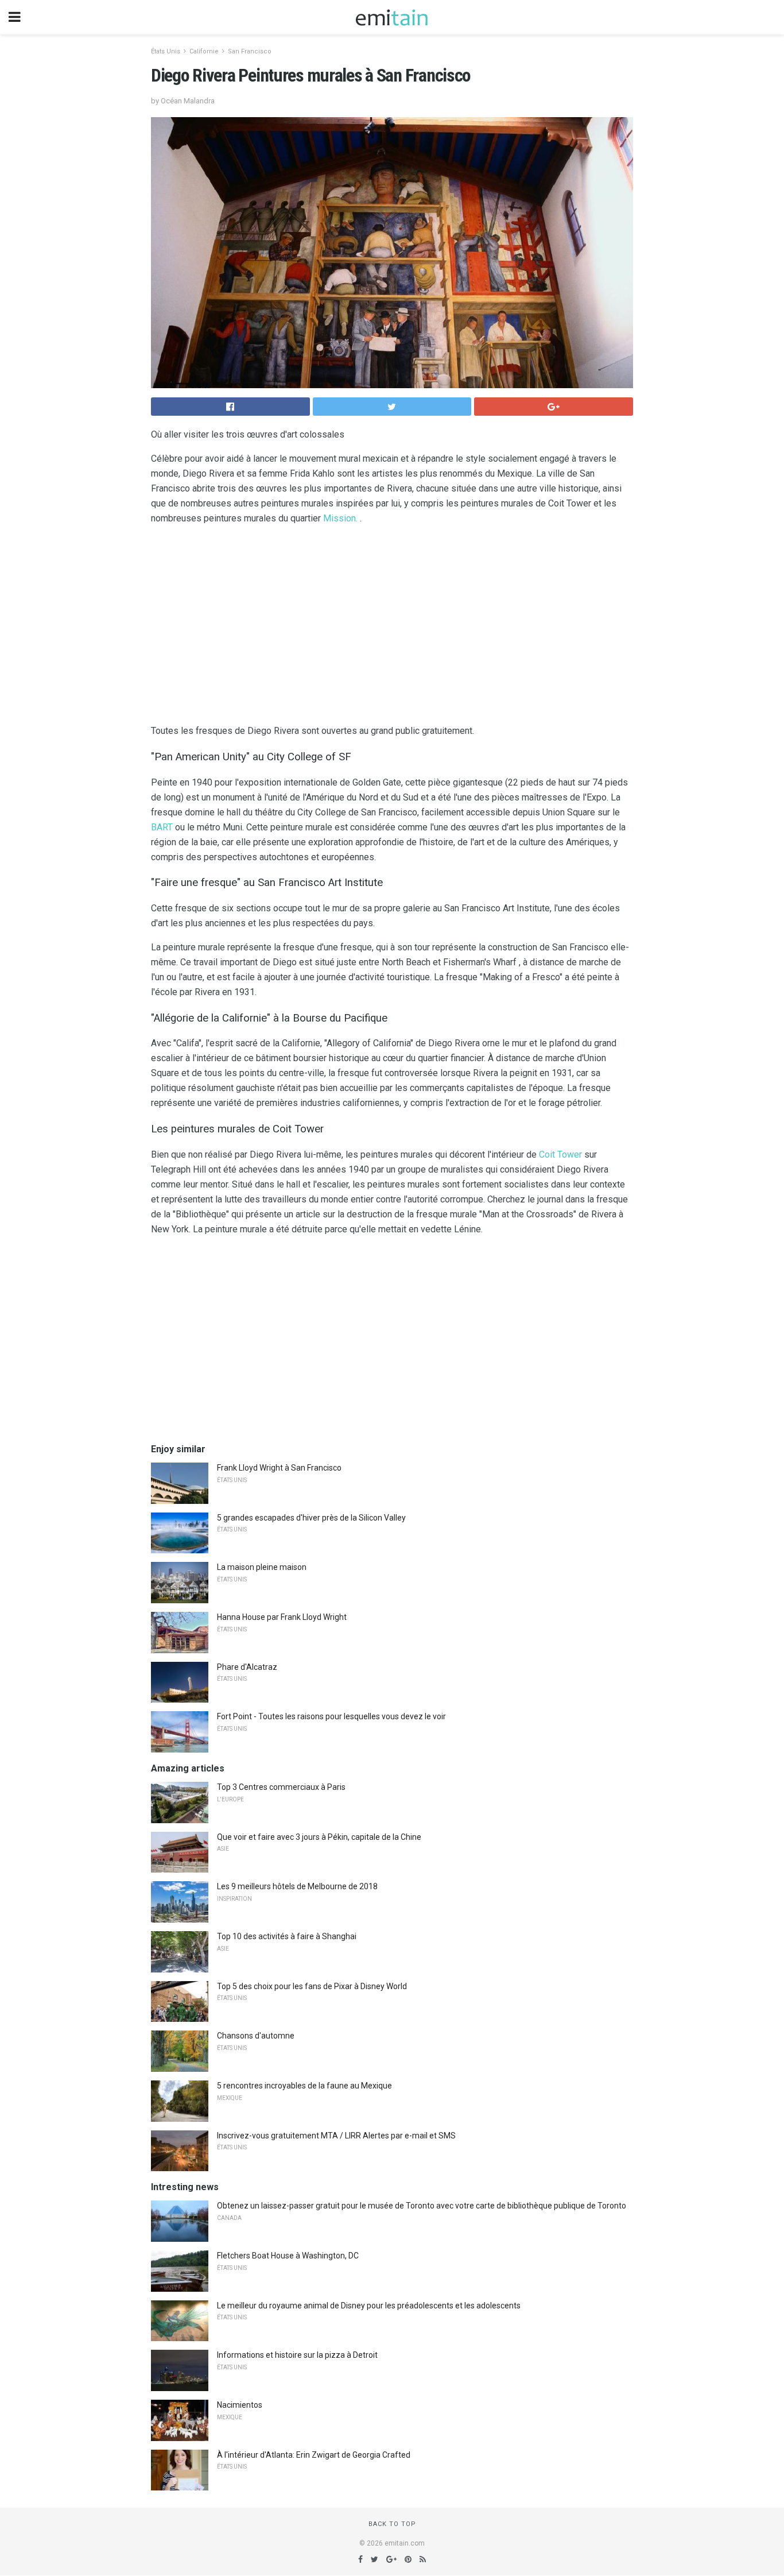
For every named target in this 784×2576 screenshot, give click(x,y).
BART (162, 827)
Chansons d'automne (256, 2036)
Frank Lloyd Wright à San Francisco (279, 1468)
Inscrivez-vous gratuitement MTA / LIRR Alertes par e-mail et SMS (336, 2136)
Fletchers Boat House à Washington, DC (288, 2256)
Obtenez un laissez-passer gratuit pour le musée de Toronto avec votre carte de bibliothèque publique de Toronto (422, 2206)
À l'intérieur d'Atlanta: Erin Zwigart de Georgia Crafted (314, 2455)
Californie (204, 51)
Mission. (340, 518)
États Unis (166, 51)
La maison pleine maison (262, 1567)
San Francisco (250, 51)
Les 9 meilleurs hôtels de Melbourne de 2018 (297, 1886)
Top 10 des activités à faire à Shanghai (287, 1936)
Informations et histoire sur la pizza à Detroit (297, 2355)
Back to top (392, 2524)
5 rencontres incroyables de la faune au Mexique (304, 2086)
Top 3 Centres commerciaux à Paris (281, 1787)
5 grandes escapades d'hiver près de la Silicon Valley (311, 1518)
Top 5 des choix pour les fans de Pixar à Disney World (312, 1986)
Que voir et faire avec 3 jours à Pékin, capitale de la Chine (319, 1837)
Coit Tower (560, 1154)
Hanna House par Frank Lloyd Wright (282, 1617)
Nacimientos (240, 2405)
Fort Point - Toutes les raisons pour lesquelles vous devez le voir (331, 1716)
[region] (392, 627)
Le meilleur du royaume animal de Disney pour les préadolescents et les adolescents (369, 2306)
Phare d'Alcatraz (247, 1667)
